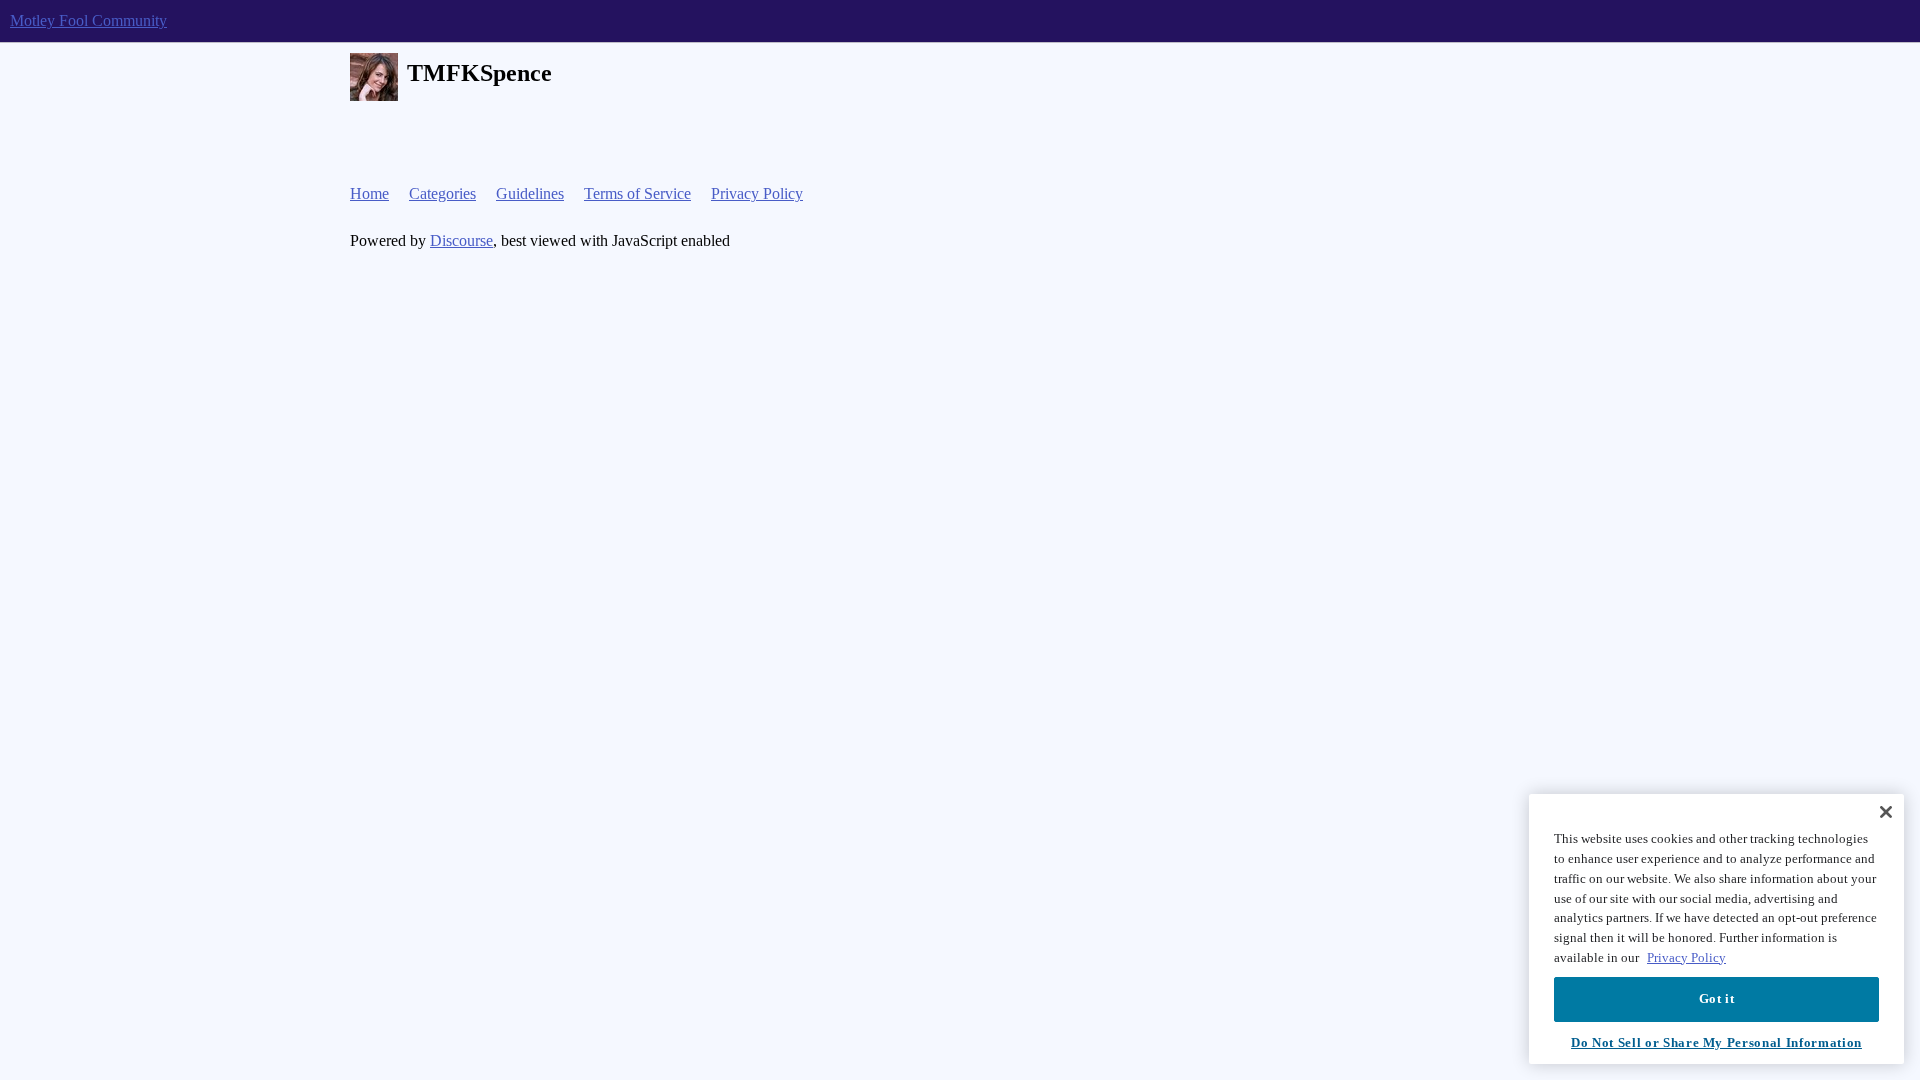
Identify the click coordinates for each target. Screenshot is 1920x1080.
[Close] (1886, 812)
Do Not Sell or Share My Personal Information (1716, 1042)
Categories (442, 193)
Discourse (461, 240)
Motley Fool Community (88, 20)
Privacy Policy (757, 193)
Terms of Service (637, 193)
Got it (1717, 998)
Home (369, 193)
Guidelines (530, 193)
